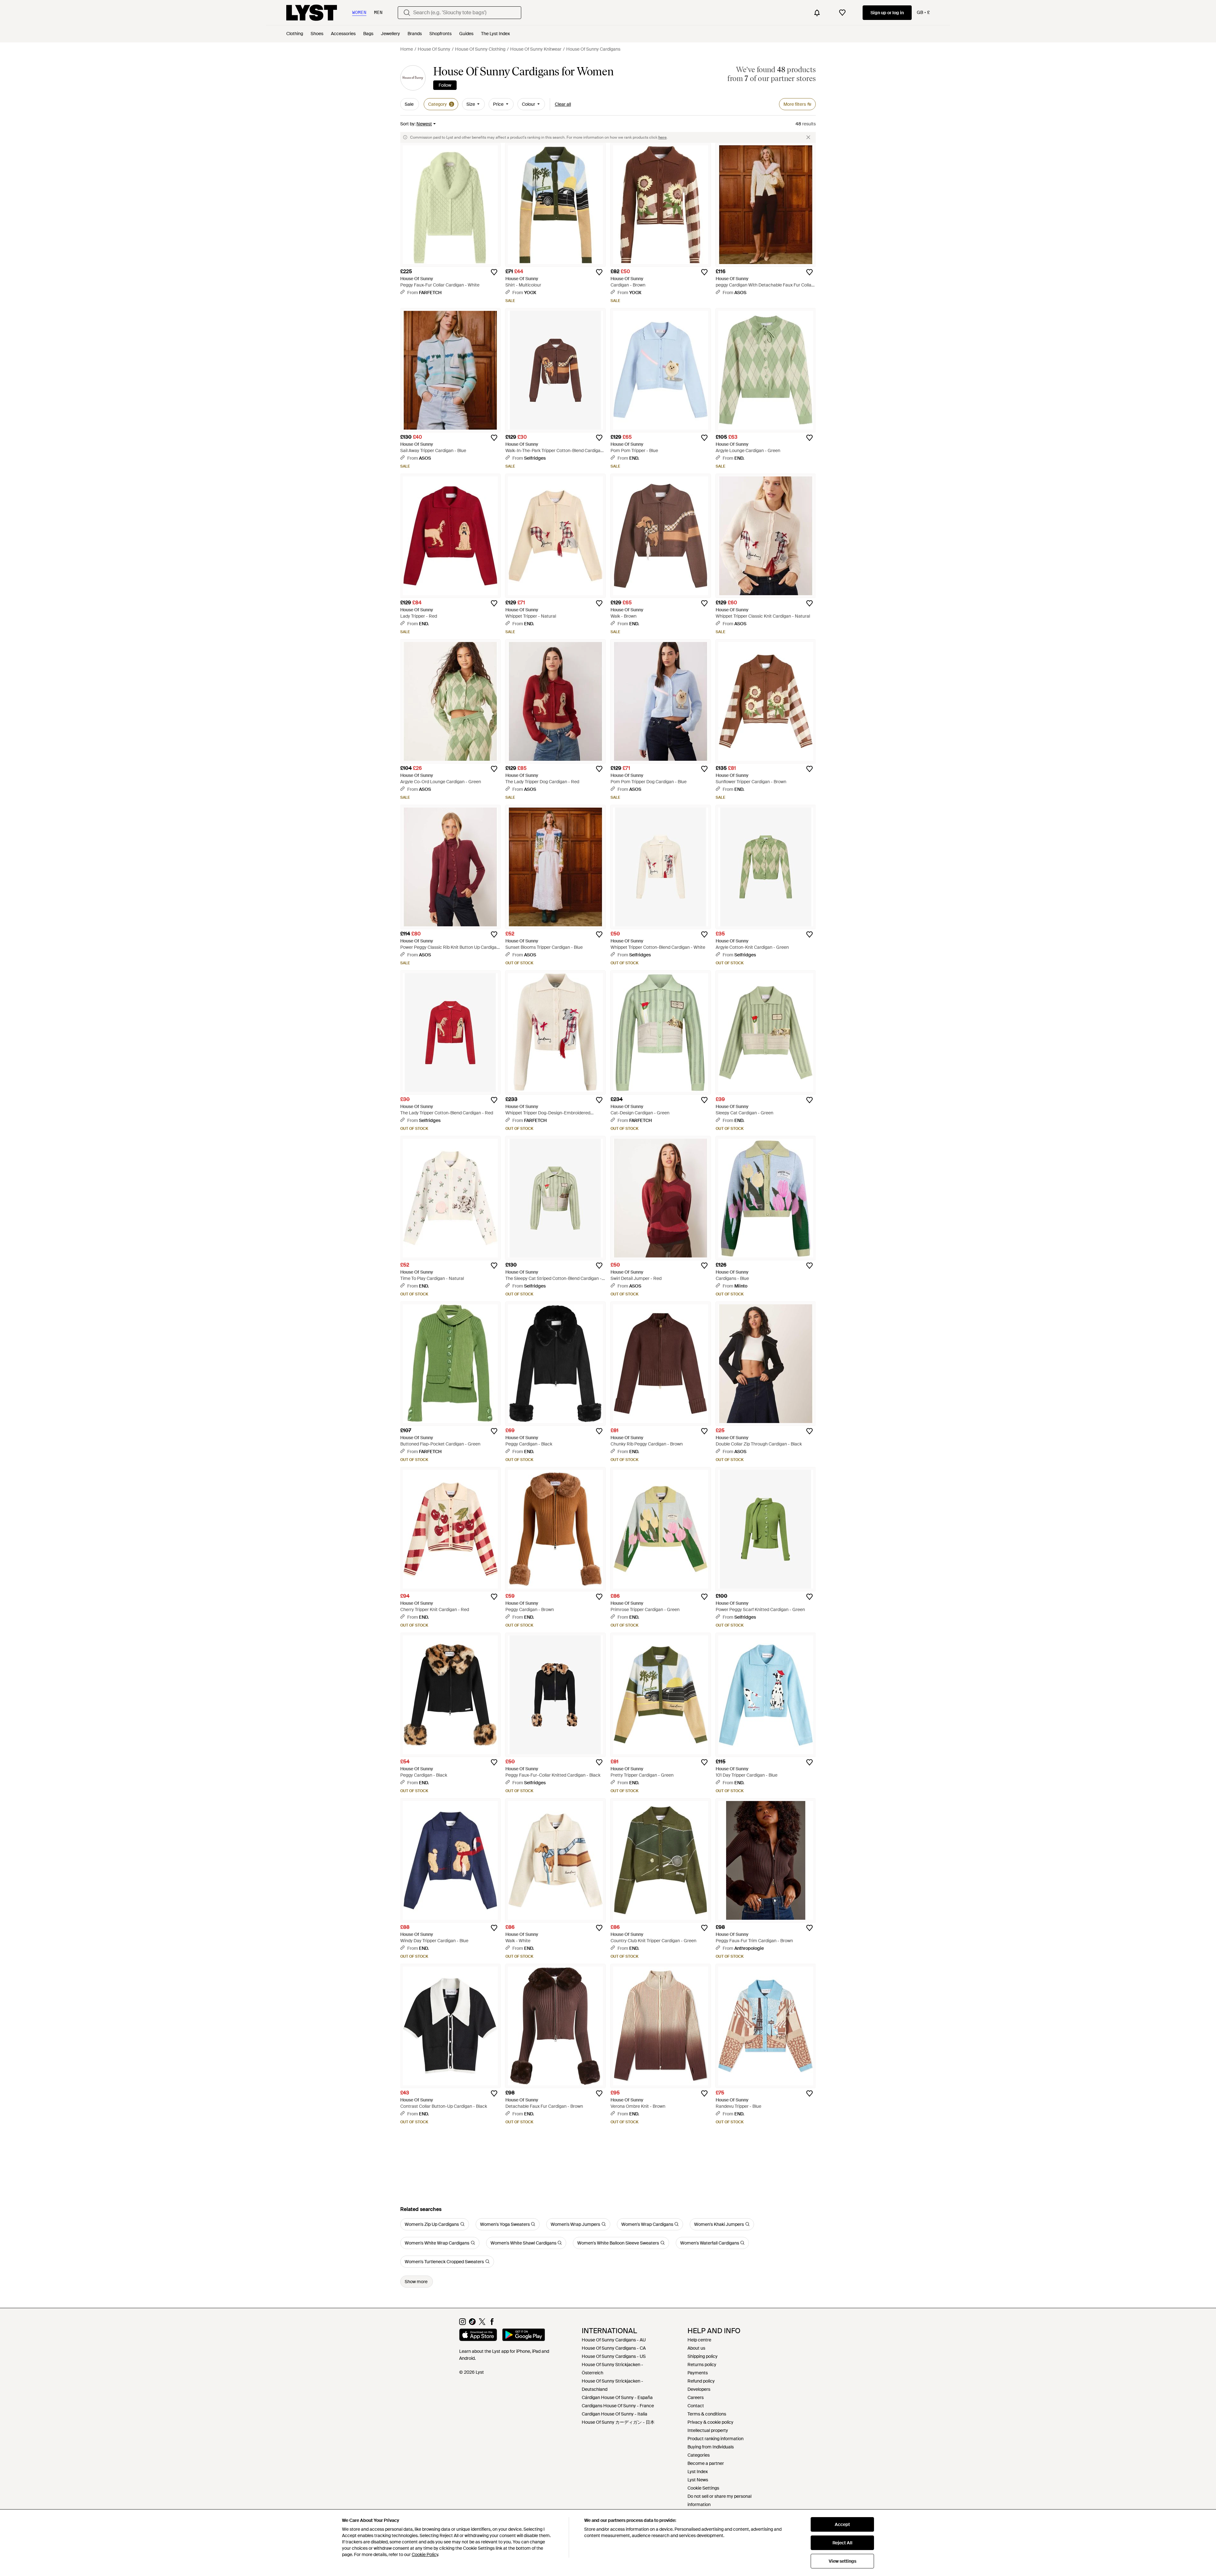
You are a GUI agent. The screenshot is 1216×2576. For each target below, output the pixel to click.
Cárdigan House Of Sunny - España (617, 2397)
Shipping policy (703, 2356)
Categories (699, 2455)
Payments (698, 2373)
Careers (696, 2397)
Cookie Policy (425, 2554)
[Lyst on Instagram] (462, 2323)
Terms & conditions (707, 2414)
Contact (696, 2406)
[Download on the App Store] (478, 2336)
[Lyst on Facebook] (492, 2323)
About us (696, 2348)
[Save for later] (494, 272)
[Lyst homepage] (312, 13)
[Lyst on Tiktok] (472, 2323)
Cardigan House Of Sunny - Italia (614, 2414)
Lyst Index (698, 2472)
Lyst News (698, 2480)
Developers (699, 2389)
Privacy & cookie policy (710, 2422)
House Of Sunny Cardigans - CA (614, 2348)
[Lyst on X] (482, 2323)
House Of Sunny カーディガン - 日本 (618, 2422)
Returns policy (702, 2365)
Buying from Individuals (711, 2447)
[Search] (407, 13)
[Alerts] (817, 13)
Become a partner (706, 2463)
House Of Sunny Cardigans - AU (614, 2340)
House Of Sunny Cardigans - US (614, 2356)
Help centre (699, 2340)
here (662, 137)
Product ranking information (716, 2439)
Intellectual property (708, 2430)
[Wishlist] (842, 13)
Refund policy (701, 2381)
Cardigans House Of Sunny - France (618, 2406)
